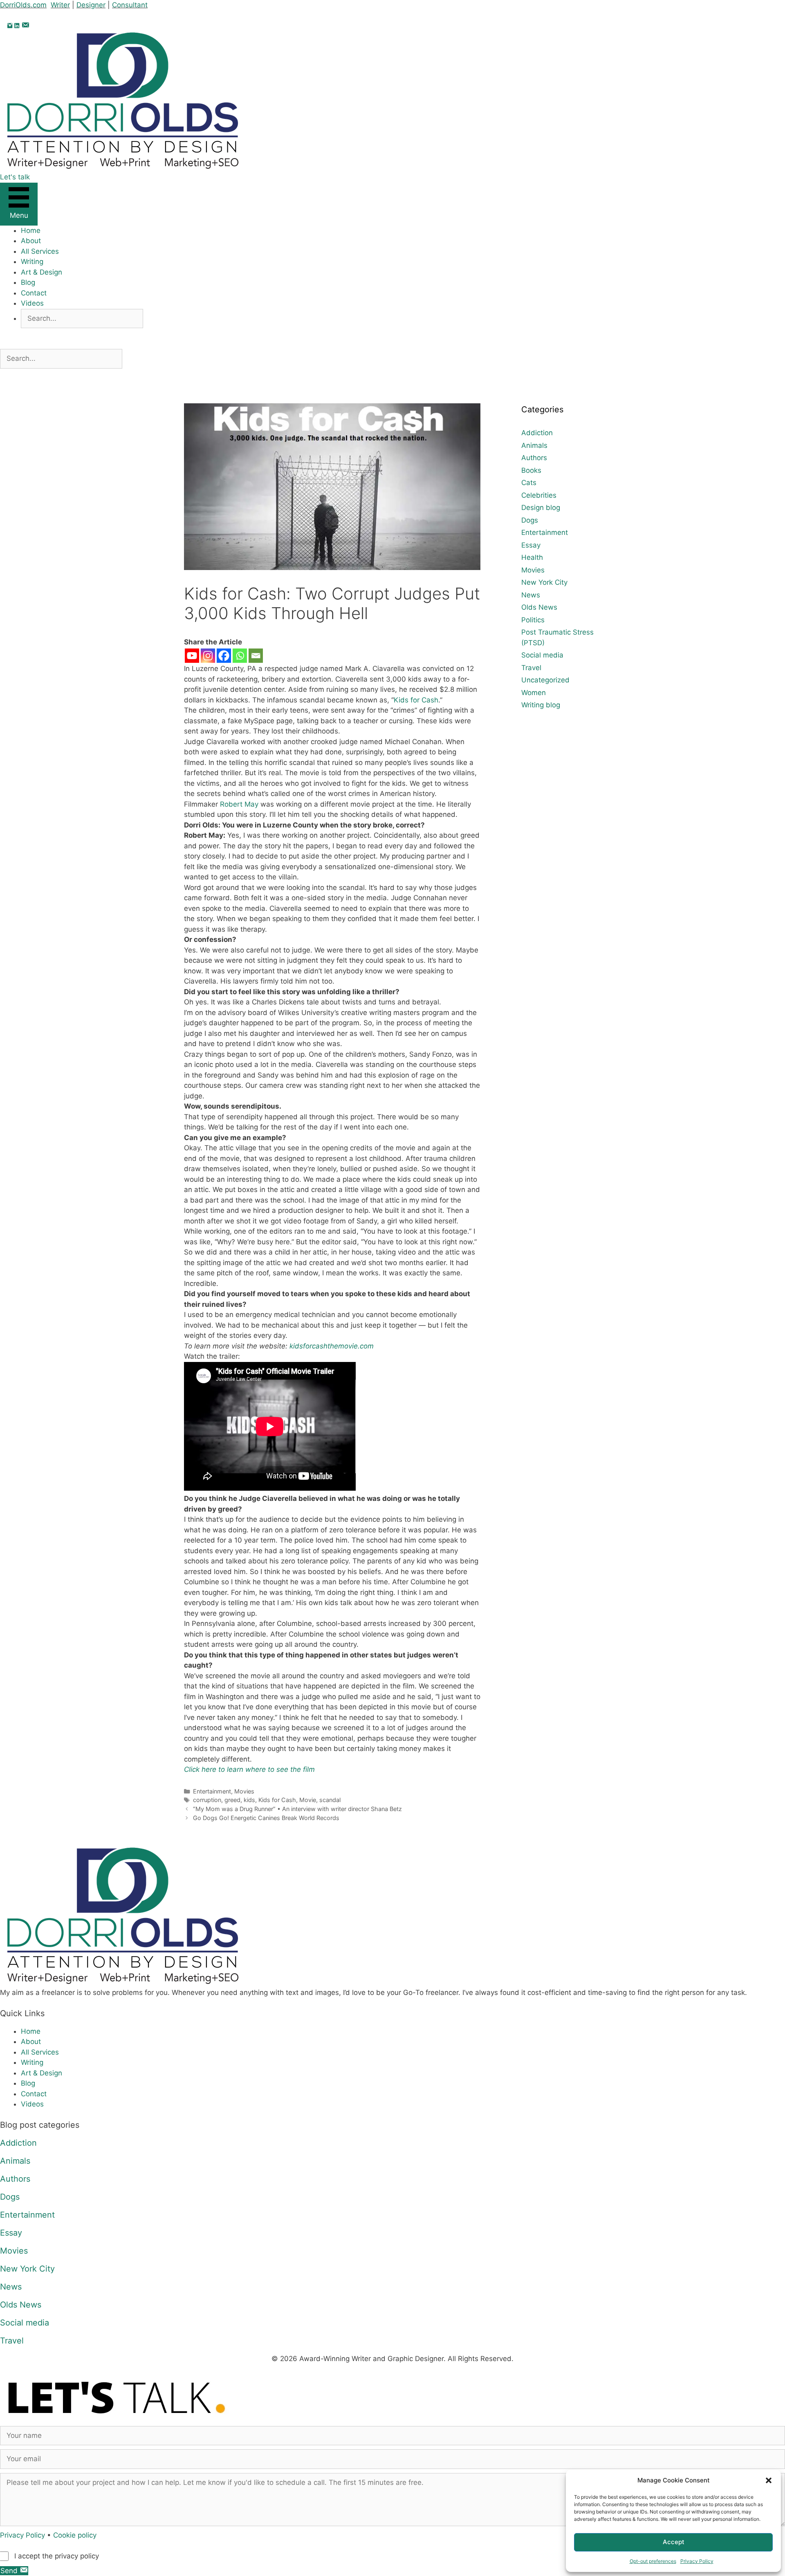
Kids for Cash (416, 700)
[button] (769, 2480)
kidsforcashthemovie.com (332, 1346)
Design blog (541, 508)
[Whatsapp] (240, 656)
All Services (40, 251)
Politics (533, 620)
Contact (34, 293)
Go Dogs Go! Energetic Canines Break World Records (266, 1818)
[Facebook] (224, 656)
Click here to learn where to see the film (249, 1769)
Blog (28, 282)
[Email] (256, 656)
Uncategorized (545, 680)
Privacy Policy (697, 2561)
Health (532, 557)
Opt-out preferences (653, 2561)
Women (534, 693)
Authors (534, 458)
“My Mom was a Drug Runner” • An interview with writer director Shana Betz (297, 1809)
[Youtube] (192, 656)
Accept (674, 2542)
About (31, 241)
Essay (531, 545)
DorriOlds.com (23, 5)
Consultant (130, 5)
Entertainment (212, 1791)
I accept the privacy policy (57, 2556)
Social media (542, 655)
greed (232, 1800)
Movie (308, 1800)
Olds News (539, 607)
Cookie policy (75, 2535)
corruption (207, 1800)
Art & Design (41, 272)
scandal (330, 1800)
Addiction (537, 433)
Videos (32, 303)
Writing (32, 262)
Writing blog (541, 705)
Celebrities (539, 495)
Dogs (530, 520)
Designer (91, 5)
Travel (531, 668)
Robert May (239, 804)
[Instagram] (208, 656)
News (531, 595)
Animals (534, 445)
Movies (244, 1791)
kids (249, 1800)
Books (531, 470)
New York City (544, 582)
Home (31, 230)
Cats (529, 483)
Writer (60, 5)
